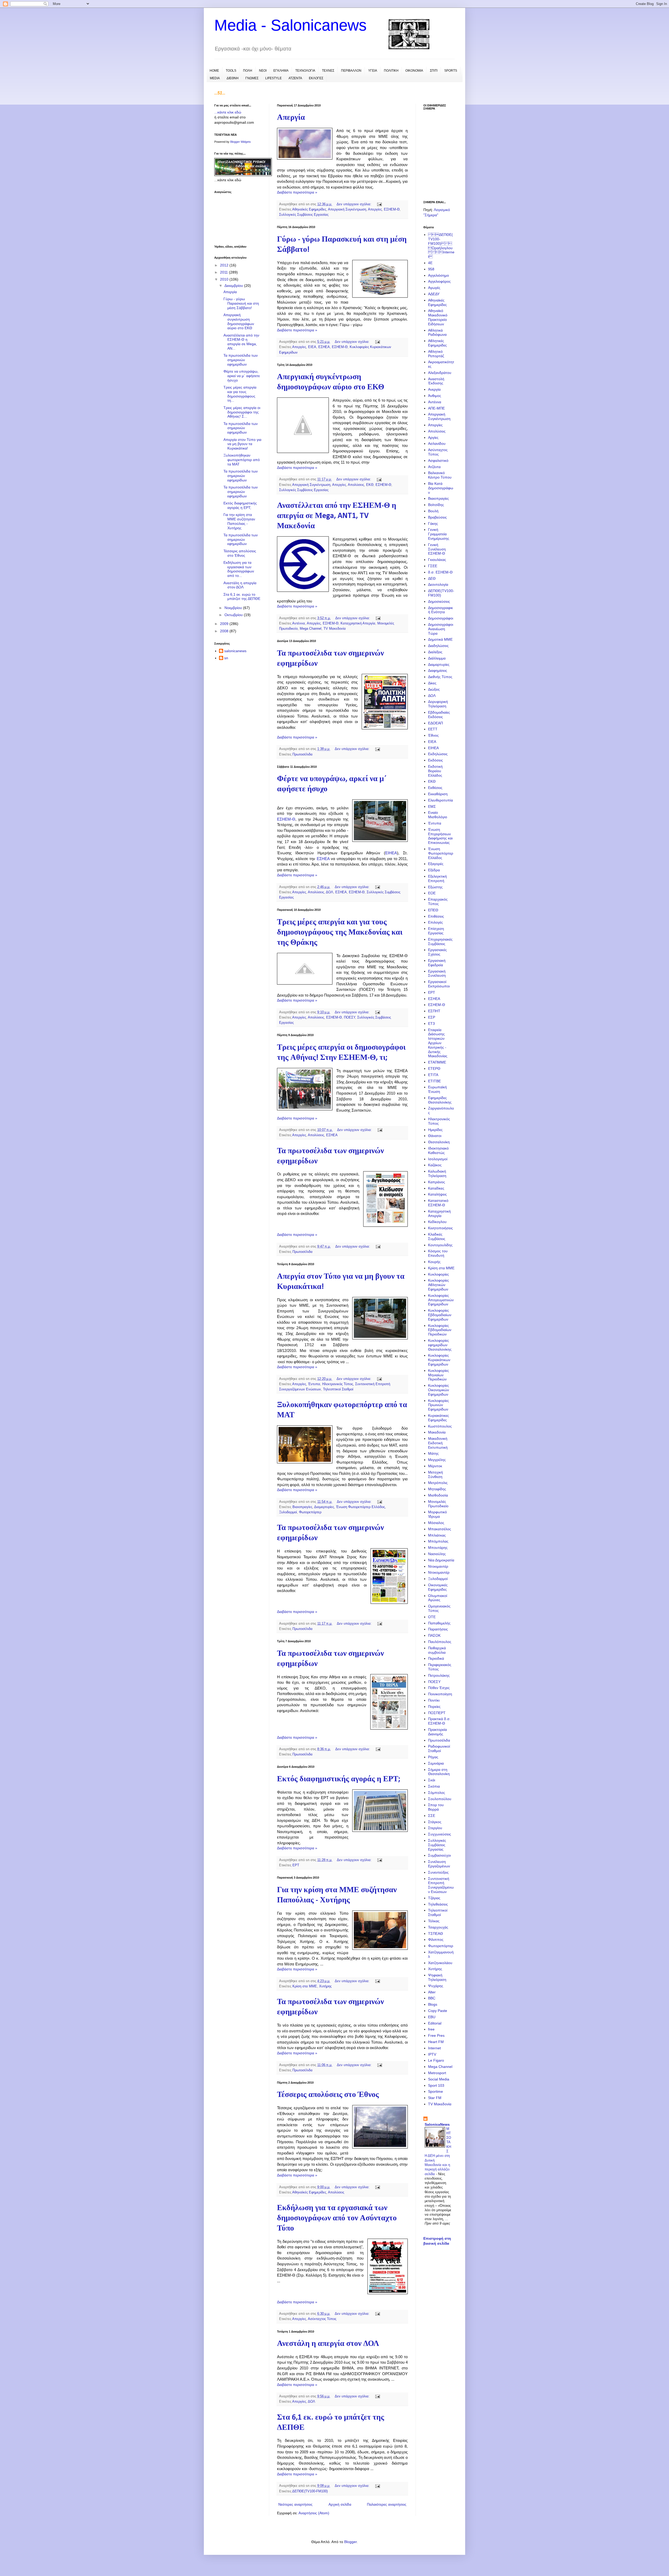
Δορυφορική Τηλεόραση (438, 704)
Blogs (433, 2004)
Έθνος (433, 735)
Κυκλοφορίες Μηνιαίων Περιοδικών (439, 1375)
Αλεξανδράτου (440, 373)
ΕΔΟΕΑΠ (436, 723)
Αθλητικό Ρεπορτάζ (436, 354)
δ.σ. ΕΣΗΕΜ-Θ (440, 572)
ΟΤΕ (432, 1617)
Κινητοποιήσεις (440, 1228)
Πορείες (434, 1707)
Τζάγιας (434, 1898)
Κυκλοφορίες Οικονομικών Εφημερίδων (439, 1390)
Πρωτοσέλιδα (302, 754)
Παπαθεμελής (439, 1623)
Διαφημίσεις (438, 670)
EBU (432, 2017)
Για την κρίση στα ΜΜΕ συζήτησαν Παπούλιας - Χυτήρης (239, 521)
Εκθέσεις (435, 788)
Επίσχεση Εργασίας (436, 931)
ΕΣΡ (432, 1017)
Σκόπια (434, 1786)
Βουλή (433, 511)
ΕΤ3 (431, 1023)
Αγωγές (434, 288)
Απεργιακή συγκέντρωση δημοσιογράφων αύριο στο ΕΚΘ (239, 321)
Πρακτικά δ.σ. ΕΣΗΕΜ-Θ (439, 1721)
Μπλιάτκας (437, 1535)
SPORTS (451, 71)
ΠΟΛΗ (248, 71)
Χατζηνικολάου (440, 1963)
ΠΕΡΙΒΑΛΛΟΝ (351, 71)
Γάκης (433, 524)
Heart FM (436, 2042)
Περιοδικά (436, 1658)
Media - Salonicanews (290, 25)
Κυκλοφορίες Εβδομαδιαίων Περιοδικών (440, 1330)
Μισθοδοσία (438, 1495)
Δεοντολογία (438, 584)
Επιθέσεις (436, 916)
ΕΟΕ (432, 893)
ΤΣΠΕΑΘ (436, 1934)
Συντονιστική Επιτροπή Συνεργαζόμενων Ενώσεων (441, 1885)
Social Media (439, 2079)
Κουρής (434, 1262)
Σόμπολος (437, 1793)
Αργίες (433, 437)
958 (431, 269)
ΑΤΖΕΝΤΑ (295, 78)
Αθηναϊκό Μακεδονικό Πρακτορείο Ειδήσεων (438, 317)
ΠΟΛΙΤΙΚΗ (391, 71)
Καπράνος (437, 1182)
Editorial (435, 2023)
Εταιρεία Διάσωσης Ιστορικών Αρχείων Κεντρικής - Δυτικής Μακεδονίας (438, 1043)
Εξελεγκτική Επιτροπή (437, 878)
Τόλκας (434, 1921)
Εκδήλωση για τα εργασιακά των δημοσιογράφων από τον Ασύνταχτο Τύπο (337, 2218)
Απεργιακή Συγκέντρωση (347, 209)
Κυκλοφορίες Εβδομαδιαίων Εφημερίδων (440, 1315)
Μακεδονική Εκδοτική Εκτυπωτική (438, 1443)
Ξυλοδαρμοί (288, 1512)
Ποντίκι (434, 1700)
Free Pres (436, 2035)
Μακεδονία (437, 1432)
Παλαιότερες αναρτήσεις (387, 2504)
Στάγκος (435, 1822)
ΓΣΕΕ (433, 566)
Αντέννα (299, 623)
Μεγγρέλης (437, 1460)
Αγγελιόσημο (439, 275)
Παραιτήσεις (438, 1629)
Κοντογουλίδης (440, 1245)
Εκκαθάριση (438, 794)
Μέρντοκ (435, 1466)
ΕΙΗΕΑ (391, 853)
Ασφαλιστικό (438, 460)
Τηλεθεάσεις (438, 1904)
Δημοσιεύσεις (439, 601)
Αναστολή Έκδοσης (436, 381)
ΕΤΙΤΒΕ (434, 1081)
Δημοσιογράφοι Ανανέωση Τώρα (441, 629)
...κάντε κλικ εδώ (228, 112)
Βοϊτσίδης (436, 505)
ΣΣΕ (432, 1816)
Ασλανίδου (437, 443)
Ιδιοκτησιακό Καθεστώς (438, 1150)
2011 (224, 272)
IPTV (432, 2054)
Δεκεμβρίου (234, 286)
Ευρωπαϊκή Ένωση (437, 1089)
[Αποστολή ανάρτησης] (379, 204)
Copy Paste (438, 2011)
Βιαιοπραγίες (302, 1507)
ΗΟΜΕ (214, 71)
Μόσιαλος (436, 1523)
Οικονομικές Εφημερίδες (438, 1587)
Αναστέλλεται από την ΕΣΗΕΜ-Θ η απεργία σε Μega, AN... (241, 342)
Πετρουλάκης (439, 1675)
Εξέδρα (434, 870)
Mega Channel (311, 629)
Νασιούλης (437, 1554)
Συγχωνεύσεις (440, 1834)
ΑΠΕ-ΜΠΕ (436, 408)
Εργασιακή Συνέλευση (437, 973)
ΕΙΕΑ (312, 347)
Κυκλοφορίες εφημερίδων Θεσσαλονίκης (440, 1345)
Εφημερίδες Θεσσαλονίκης (440, 1100)
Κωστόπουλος (440, 1426)
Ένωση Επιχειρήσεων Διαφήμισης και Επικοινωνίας (440, 836)
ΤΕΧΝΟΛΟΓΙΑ (305, 71)
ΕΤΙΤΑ (433, 1075)
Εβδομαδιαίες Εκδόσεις (439, 715)
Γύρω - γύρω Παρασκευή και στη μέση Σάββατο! (241, 303)
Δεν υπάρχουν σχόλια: (354, 204)
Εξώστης (435, 887)
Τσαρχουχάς (438, 1927)
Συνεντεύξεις (438, 1872)
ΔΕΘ (432, 578)
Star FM (435, 2098)
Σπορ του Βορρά (436, 1807)
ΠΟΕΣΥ (350, 1017)
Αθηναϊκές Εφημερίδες (309, 209)
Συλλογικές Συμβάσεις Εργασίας (304, 215)
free (431, 2029)
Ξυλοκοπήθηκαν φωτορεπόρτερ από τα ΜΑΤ (242, 460)
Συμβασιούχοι (439, 1855)
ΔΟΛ (330, 892)
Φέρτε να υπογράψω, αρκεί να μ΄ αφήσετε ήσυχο (242, 376)
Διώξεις (434, 689)
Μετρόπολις (438, 1483)
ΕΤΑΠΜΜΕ (437, 1062)
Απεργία (291, 118)
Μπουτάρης (438, 1548)
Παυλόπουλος (440, 1642)
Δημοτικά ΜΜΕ (440, 639)
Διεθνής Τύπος (440, 677)
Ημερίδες (435, 1130)
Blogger (350, 2542)
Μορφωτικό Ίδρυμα (437, 1514)
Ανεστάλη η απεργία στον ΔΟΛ (328, 2344)
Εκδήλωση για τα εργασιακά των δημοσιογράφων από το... (239, 569)
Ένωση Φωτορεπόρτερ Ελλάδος (361, 1507)
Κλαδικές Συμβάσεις (437, 1236)
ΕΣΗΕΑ (324, 347)
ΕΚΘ (370, 485)
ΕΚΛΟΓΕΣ (316, 78)
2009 (225, 624)
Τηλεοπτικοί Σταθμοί (338, 1389)
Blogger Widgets (241, 142)
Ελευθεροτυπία (440, 800)
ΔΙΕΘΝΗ (233, 78)
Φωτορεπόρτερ (310, 1512)
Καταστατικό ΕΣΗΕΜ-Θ (438, 1203)
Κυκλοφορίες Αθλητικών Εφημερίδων (439, 1285)
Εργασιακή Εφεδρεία (437, 963)
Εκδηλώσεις (438, 754)
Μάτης (433, 1453)
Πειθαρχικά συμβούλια (437, 1650)
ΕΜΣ (432, 806)
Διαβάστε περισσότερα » (297, 192)
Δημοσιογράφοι (441, 618)
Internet (434, 2048)
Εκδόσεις (436, 760)
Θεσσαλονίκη (439, 1142)
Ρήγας (433, 1757)
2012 (225, 265)
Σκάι (432, 1780)
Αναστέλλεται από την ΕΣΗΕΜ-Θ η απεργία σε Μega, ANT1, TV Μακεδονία (337, 516)
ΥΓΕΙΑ (373, 71)
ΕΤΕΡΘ (434, 1068)
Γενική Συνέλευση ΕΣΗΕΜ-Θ (437, 549)
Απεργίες (375, 209)
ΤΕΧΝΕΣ (328, 71)
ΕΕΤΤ (433, 729)
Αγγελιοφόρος (439, 281)
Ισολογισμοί (438, 1159)
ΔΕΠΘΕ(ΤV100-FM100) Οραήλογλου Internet (441, 246)
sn (226, 658)
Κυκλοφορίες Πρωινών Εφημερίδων (439, 1405)
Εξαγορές (436, 864)
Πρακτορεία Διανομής (437, 1732)
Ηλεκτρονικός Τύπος (338, 1384)
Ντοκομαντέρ (439, 1572)
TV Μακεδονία (335, 629)
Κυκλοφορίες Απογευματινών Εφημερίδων (441, 1300)
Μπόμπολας (438, 1541)
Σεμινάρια (436, 1763)
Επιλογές (436, 922)
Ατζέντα (434, 467)
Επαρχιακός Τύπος (438, 902)
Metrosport (437, 2073)
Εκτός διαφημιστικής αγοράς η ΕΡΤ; (339, 1779)
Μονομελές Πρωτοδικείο (438, 1504)
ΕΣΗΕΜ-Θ (392, 209)
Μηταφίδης (437, 1489)
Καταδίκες (436, 1188)
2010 (225, 279)
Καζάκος (435, 1165)
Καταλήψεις (437, 1194)
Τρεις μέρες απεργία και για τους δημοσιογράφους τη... (240, 394)
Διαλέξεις (435, 652)
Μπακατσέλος (440, 1529)
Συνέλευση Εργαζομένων (439, 1864)
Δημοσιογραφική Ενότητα (440, 610)
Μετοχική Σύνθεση (436, 1474)
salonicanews (235, 651)
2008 (225, 631)
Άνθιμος (435, 396)
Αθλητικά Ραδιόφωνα (437, 332)
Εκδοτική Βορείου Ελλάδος (435, 771)
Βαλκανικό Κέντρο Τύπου (440, 475)
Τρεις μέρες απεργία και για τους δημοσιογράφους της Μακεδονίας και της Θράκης (340, 933)
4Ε (430, 263)
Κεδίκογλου (437, 1222)
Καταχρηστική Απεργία (358, 623)
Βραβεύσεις (437, 517)
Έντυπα (314, 1384)
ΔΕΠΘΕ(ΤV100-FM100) (310, 2491)
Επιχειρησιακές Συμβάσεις (440, 942)
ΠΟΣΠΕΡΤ (437, 1713)
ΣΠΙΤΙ (434, 71)
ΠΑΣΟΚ (434, 1635)
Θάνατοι (435, 1136)
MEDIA (215, 78)
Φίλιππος (436, 1940)
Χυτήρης (325, 1986)
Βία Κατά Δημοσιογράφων (441, 488)
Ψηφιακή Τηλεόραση (437, 1977)
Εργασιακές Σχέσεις (437, 952)
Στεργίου (435, 1828)
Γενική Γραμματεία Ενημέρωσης (439, 534)
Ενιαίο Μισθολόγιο (438, 815)
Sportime (436, 2091)
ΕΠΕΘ (433, 910)
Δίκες (432, 683)
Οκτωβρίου (234, 615)
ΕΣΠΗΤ (434, 1011)
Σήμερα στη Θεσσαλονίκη (439, 1772)
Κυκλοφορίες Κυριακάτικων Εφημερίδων (439, 1360)
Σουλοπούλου (440, 1799)
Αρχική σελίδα (340, 2504)
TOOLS (231, 71)
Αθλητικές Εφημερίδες (437, 343)
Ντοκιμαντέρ (438, 1566)
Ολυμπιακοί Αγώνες (438, 1598)
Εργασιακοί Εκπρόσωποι (439, 984)
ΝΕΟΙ (263, 71)
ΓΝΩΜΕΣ (252, 78)
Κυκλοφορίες (439, 1274)
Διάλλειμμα (437, 658)
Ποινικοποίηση (440, 1694)
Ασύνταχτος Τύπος (322, 2319)
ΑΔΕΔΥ (434, 294)
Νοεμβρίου (234, 608)
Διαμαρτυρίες (324, 1507)
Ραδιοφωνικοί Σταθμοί (439, 1748)
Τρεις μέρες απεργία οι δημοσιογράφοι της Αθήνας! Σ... (242, 412)
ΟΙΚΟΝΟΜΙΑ (414, 71)
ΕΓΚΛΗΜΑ (281, 71)
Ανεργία (434, 389)
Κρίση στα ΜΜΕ (305, 1986)
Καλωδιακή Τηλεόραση (437, 1173)
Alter (432, 1992)
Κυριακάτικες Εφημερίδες (439, 1418)
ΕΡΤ (296, 1865)
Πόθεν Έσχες (439, 1688)
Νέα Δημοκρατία (441, 1560)
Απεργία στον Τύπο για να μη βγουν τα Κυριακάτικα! (242, 444)
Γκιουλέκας (437, 560)
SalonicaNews (437, 2124)
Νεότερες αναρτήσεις (295, 2504)
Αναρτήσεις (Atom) (314, 2513)
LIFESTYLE (273, 78)
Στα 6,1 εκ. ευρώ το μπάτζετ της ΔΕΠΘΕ (242, 597)
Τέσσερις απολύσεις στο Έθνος (328, 2095)
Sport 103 (436, 2085)
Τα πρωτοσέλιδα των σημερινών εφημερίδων (241, 360)
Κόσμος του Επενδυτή (438, 1253)
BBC (432, 1998)
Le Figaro (436, 2060)
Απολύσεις (356, 485)
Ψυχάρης (436, 1986)
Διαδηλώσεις (438, 646)
